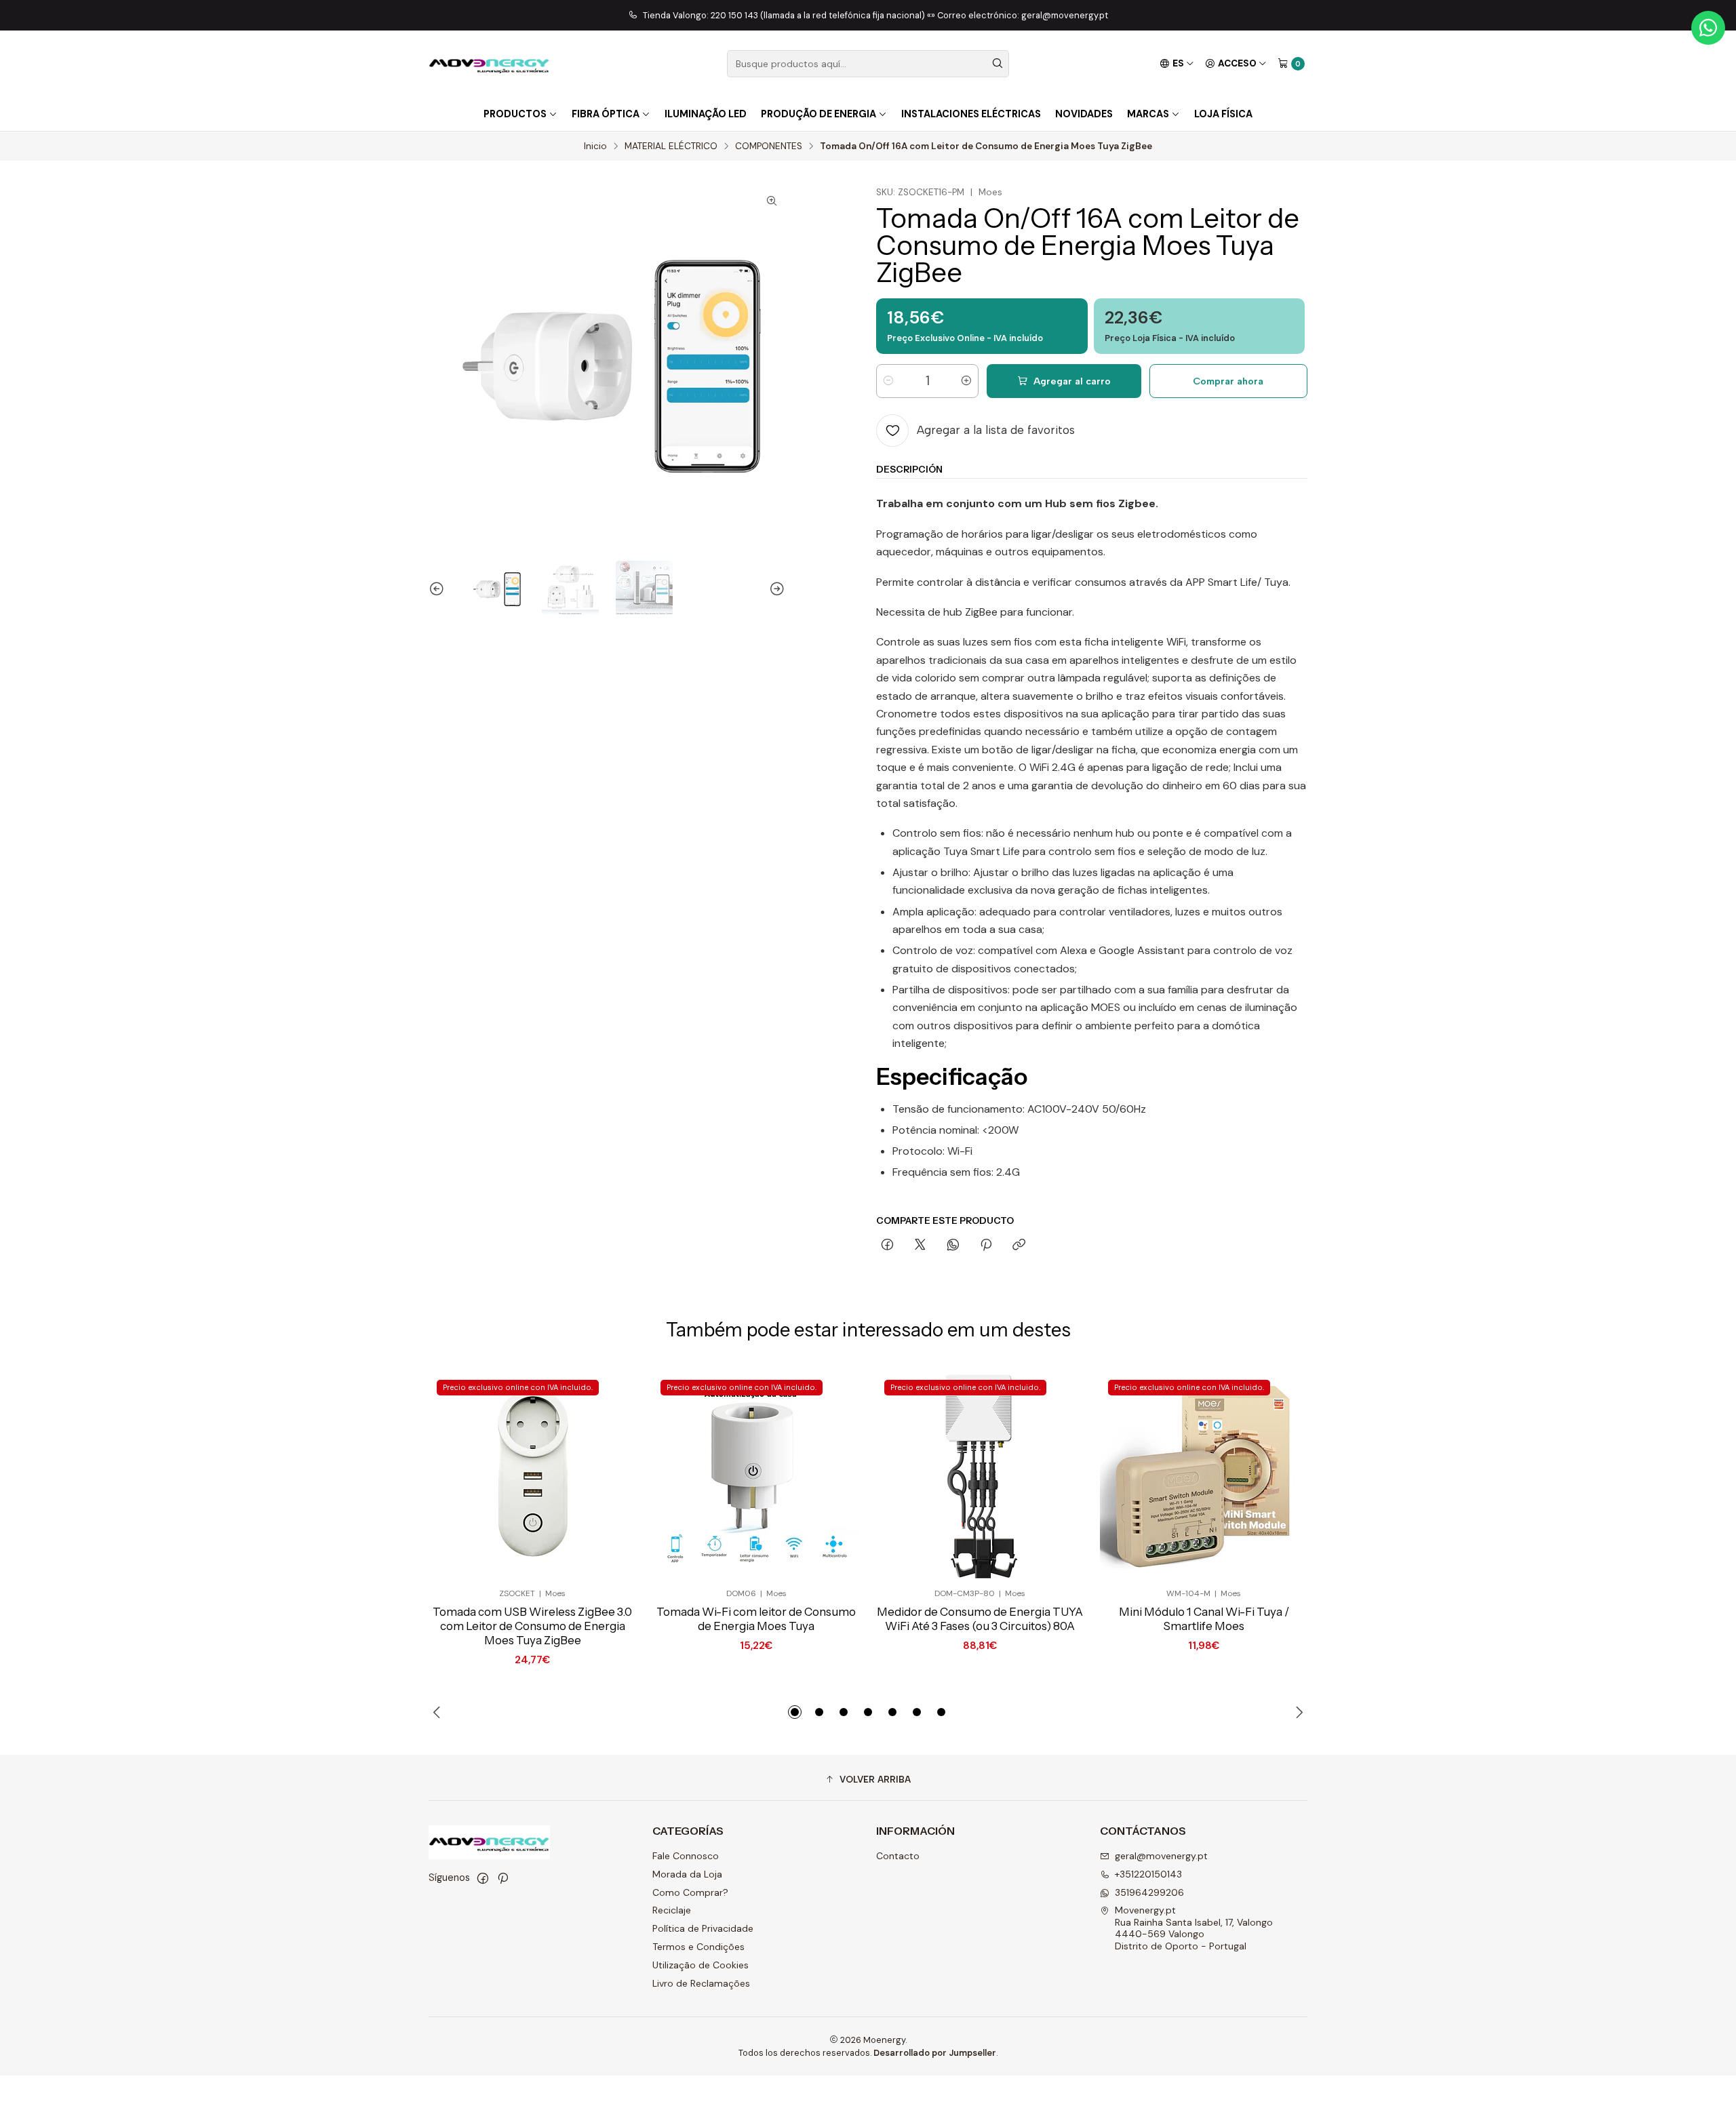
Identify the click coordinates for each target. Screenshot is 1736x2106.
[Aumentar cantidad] (966, 381)
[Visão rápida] (604, 1475)
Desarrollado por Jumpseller (935, 2053)
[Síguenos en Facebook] (483, 1878)
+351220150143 (1148, 1874)
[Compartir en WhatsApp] (953, 1246)
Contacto (898, 1856)
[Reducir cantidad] (888, 381)
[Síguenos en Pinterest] (503, 1878)
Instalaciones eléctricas (971, 114)
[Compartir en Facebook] (887, 1246)
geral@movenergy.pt (1161, 1856)
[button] (795, 1712)
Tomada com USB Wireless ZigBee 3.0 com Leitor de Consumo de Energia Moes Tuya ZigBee (532, 1626)
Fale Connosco (686, 1856)
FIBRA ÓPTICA (606, 114)
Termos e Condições (698, 1947)
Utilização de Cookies (701, 1965)
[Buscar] (998, 64)
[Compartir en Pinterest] (986, 1246)
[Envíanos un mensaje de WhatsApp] (1708, 28)
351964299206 (1149, 1892)
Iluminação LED (706, 114)
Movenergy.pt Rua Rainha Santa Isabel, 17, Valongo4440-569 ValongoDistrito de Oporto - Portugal (1194, 1928)
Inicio (595, 146)
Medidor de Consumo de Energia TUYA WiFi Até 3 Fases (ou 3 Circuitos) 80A (980, 1619)
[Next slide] (775, 589)
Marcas (1148, 114)
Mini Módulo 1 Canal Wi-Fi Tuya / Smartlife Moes (1204, 1619)
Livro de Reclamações (701, 1983)
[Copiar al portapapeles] (1019, 1246)
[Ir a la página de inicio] (489, 64)
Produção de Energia (818, 114)
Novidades (1084, 114)
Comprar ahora (1228, 381)
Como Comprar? (690, 1892)
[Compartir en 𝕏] (920, 1246)
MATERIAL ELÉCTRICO (671, 146)
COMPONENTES (769, 146)
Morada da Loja (687, 1874)
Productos (515, 114)
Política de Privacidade (703, 1928)
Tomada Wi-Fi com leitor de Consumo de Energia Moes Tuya (756, 1619)
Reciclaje (672, 1910)
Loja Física (1223, 114)
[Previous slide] (439, 589)
